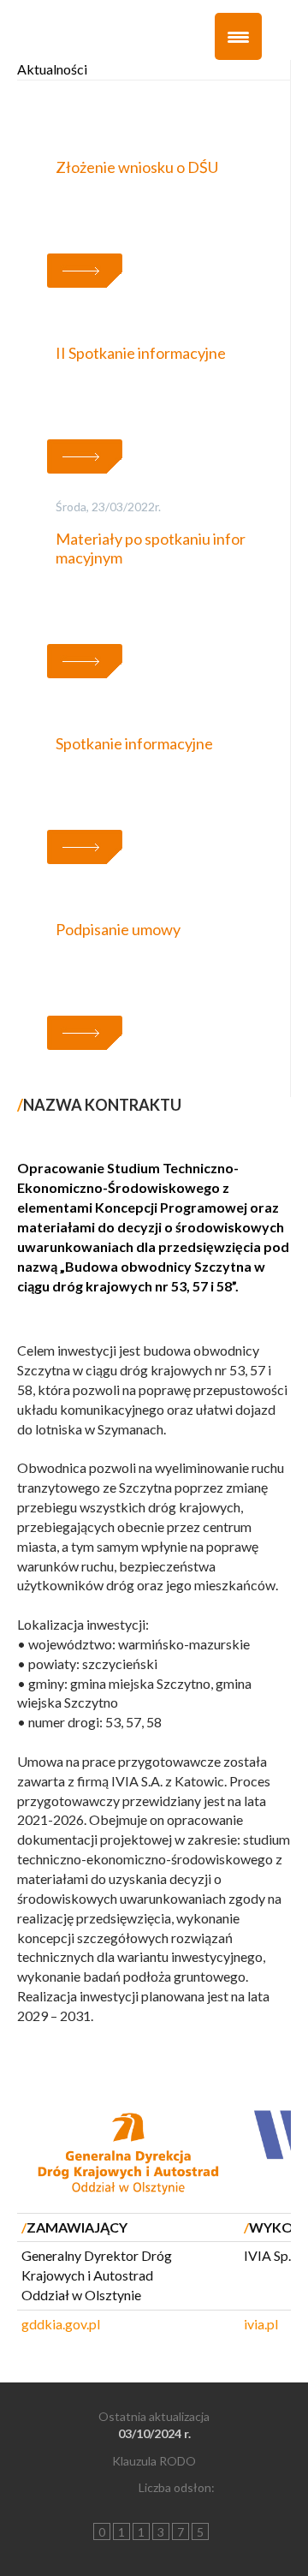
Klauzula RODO (154, 2461)
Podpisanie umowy (118, 929)
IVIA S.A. (137, 1781)
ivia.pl (261, 2324)
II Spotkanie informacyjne (141, 353)
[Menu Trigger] (238, 36)
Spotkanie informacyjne (134, 743)
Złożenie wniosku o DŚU (137, 167)
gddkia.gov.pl (61, 2324)
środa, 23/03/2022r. (108, 507)
